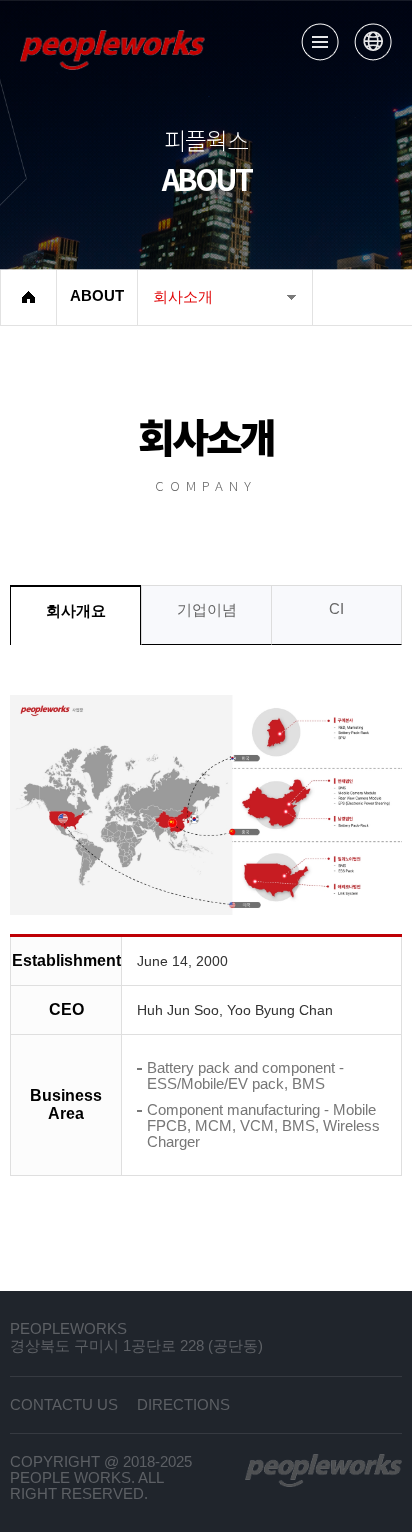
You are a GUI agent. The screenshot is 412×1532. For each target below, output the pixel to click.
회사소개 (183, 297)
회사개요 (76, 611)
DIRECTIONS (183, 1405)
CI (336, 609)
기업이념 (207, 610)
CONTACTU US (64, 1405)
